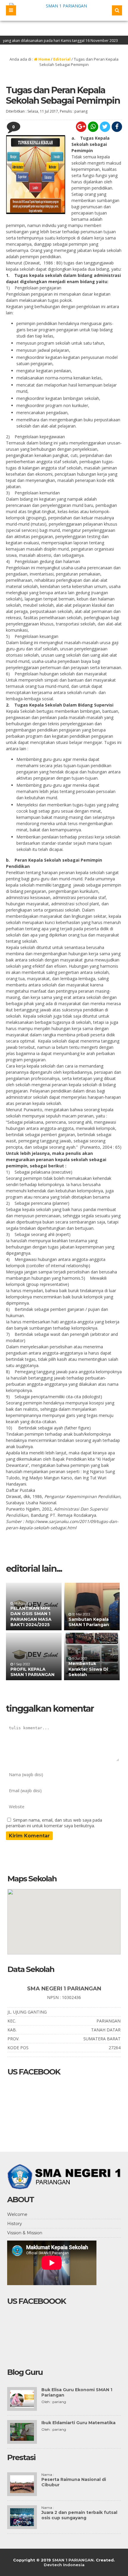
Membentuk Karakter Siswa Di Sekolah (88, 1669)
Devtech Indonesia (64, 2565)
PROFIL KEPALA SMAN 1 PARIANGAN (32, 1672)
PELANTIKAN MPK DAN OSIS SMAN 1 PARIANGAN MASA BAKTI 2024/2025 (31, 1616)
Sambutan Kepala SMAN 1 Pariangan (89, 1622)
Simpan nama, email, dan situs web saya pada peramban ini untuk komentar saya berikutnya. (54, 1823)
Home (44, 59)
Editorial (62, 59)
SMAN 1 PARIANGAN (73, 2560)
